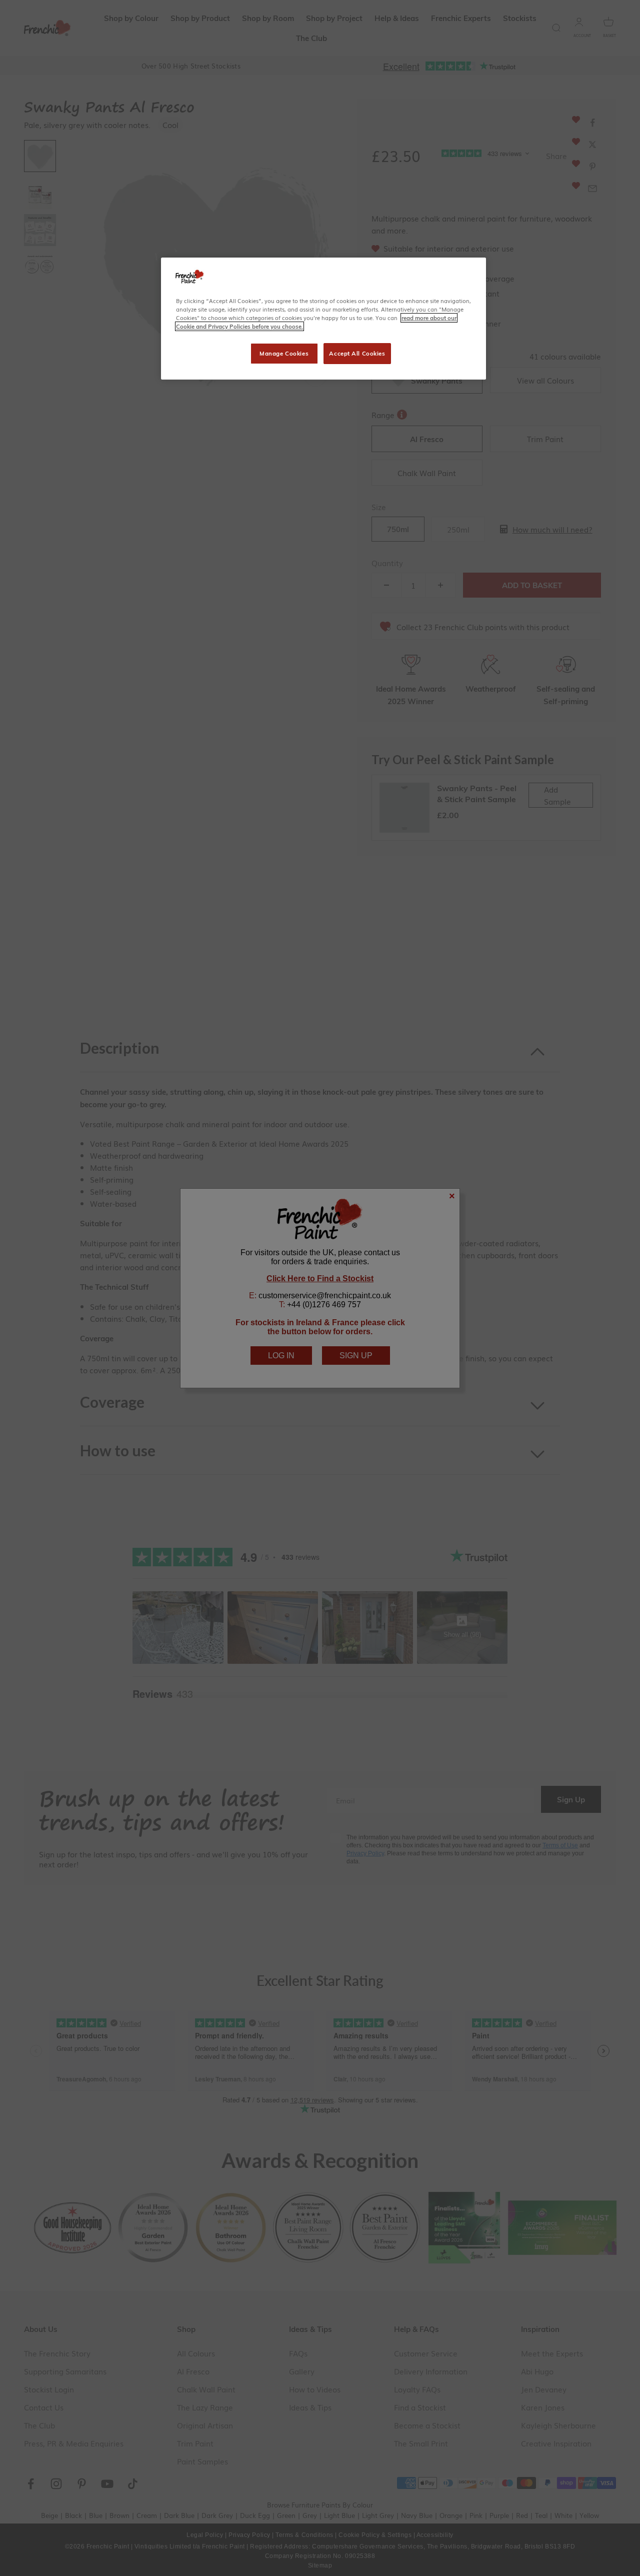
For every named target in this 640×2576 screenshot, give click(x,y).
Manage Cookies (284, 353)
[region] (323, 319)
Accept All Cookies (357, 353)
